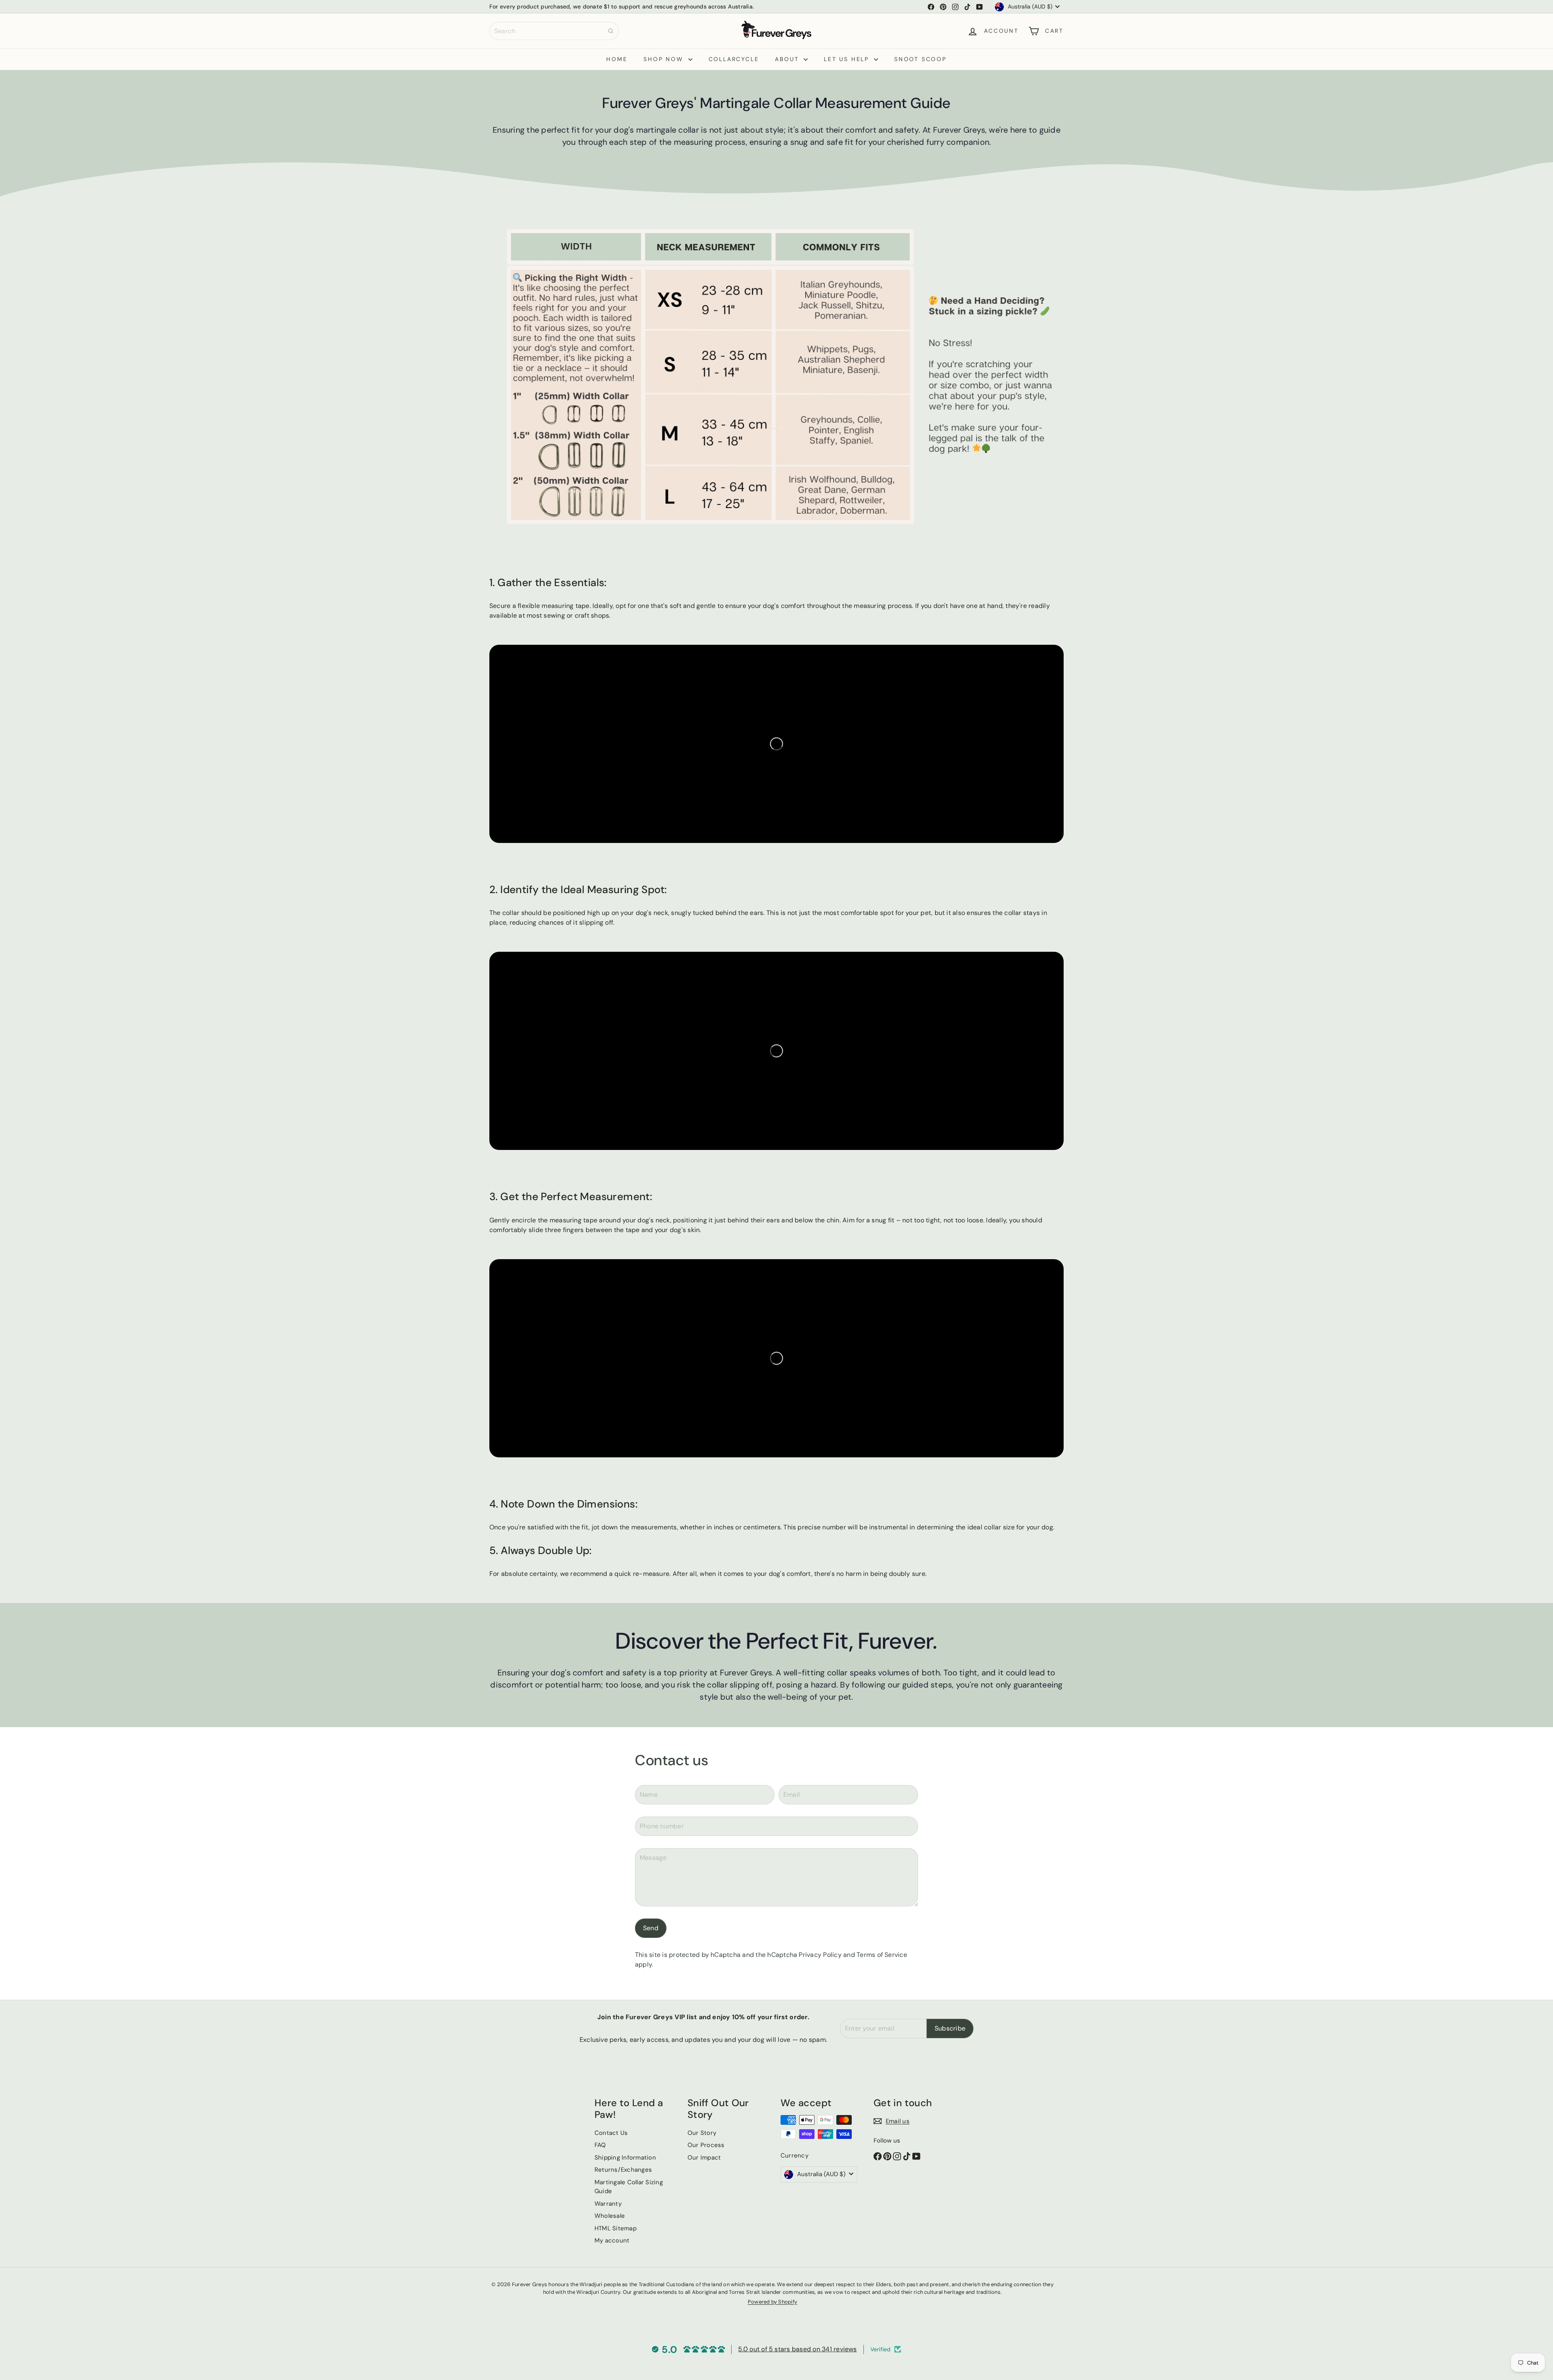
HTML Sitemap (616, 2228)
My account (612, 2240)
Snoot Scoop (920, 59)
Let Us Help (848, 59)
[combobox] (554, 31)
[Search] (611, 31)
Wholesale (610, 2216)
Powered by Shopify (772, 2302)
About (788, 59)
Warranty (608, 2204)
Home (617, 59)
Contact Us (611, 2133)
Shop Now (665, 59)
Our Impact (704, 2158)
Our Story (702, 2133)
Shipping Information (625, 2158)
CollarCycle (734, 59)
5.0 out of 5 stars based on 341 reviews (797, 2349)
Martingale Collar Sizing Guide (629, 2187)
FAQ (600, 2145)
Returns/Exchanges (623, 2170)
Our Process (706, 2145)
